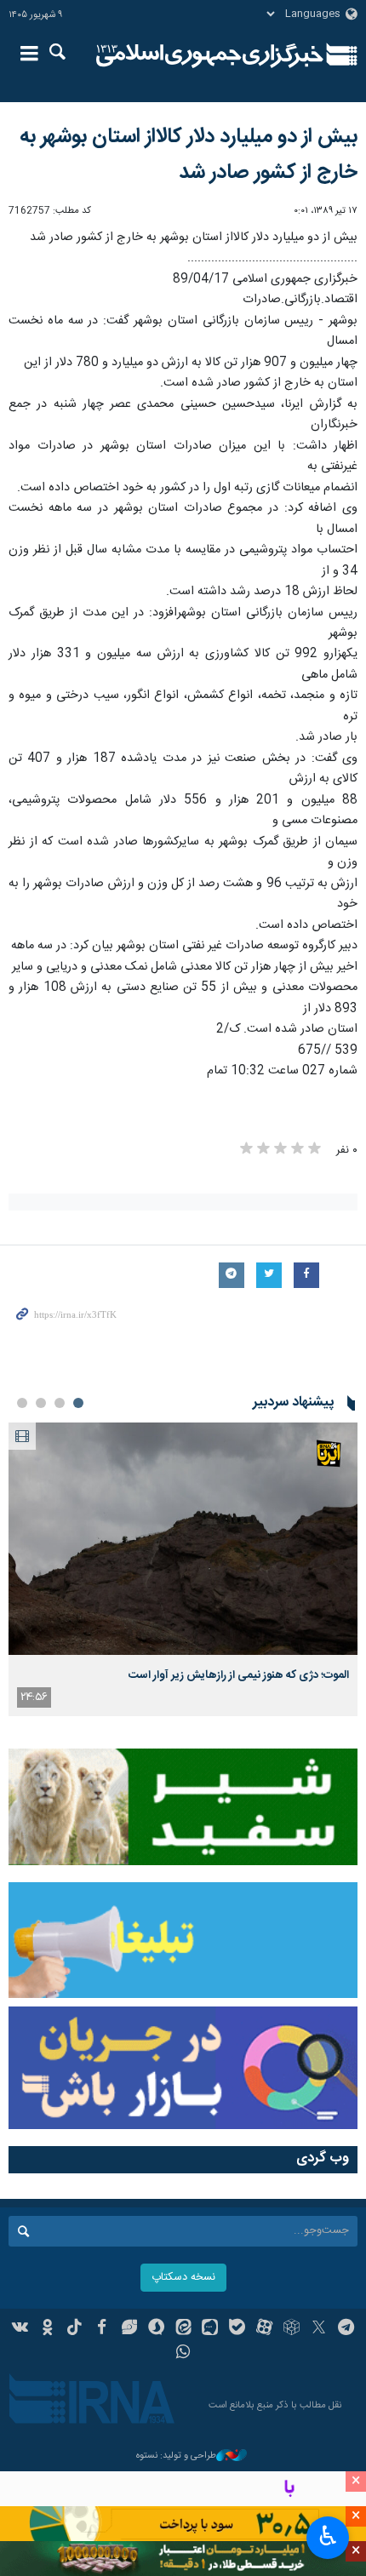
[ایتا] (183, 2329)
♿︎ (328, 2536)
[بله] (237, 2329)
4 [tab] (22, 1403)
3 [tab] (41, 1403)
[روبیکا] (292, 2329)
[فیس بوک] (102, 2329)
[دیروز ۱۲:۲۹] (183, 1539)
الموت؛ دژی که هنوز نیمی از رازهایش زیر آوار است (239, 1675)
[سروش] (156, 2329)
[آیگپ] (210, 2329)
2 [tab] (60, 1403)
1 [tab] (78, 1403)
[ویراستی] (129, 2329)
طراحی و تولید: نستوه (176, 2456)
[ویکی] (21, 2329)
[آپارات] (264, 2329)
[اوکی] (47, 2329)
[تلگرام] (346, 2329)
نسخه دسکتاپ (183, 2278)
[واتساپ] (183, 2354)
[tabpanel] (183, 1569)
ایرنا (210, 55)
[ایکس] (319, 2329)
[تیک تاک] (74, 2329)
